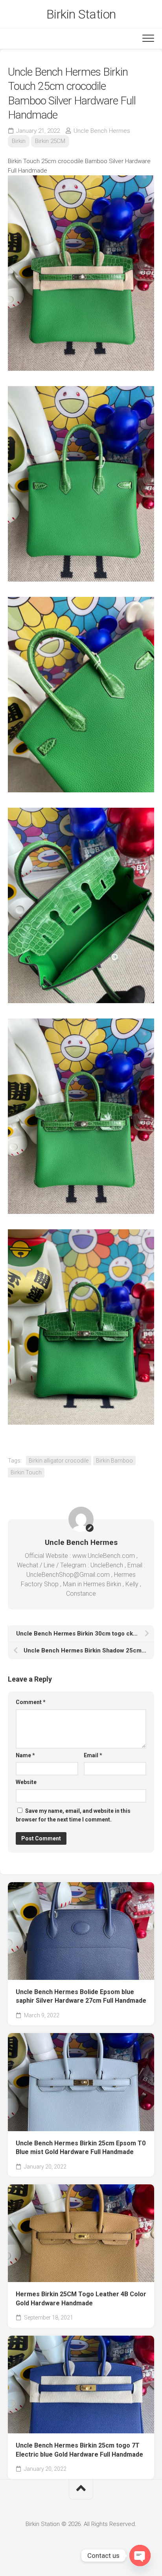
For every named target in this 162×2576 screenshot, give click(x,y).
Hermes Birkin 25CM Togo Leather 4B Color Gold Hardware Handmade (81, 2299)
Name (25, 1755)
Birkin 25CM (50, 141)
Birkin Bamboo (114, 1461)
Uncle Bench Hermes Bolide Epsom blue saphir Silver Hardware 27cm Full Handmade (81, 1996)
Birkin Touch (26, 1472)
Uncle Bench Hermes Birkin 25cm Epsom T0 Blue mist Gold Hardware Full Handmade (81, 2148)
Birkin (19, 141)
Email (93, 1755)
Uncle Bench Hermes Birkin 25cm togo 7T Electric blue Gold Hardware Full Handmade (79, 2450)
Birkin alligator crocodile (59, 1461)
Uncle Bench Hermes (102, 131)
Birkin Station (81, 14)
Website (26, 1782)
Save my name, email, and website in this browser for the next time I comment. (73, 1815)
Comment (31, 1702)
